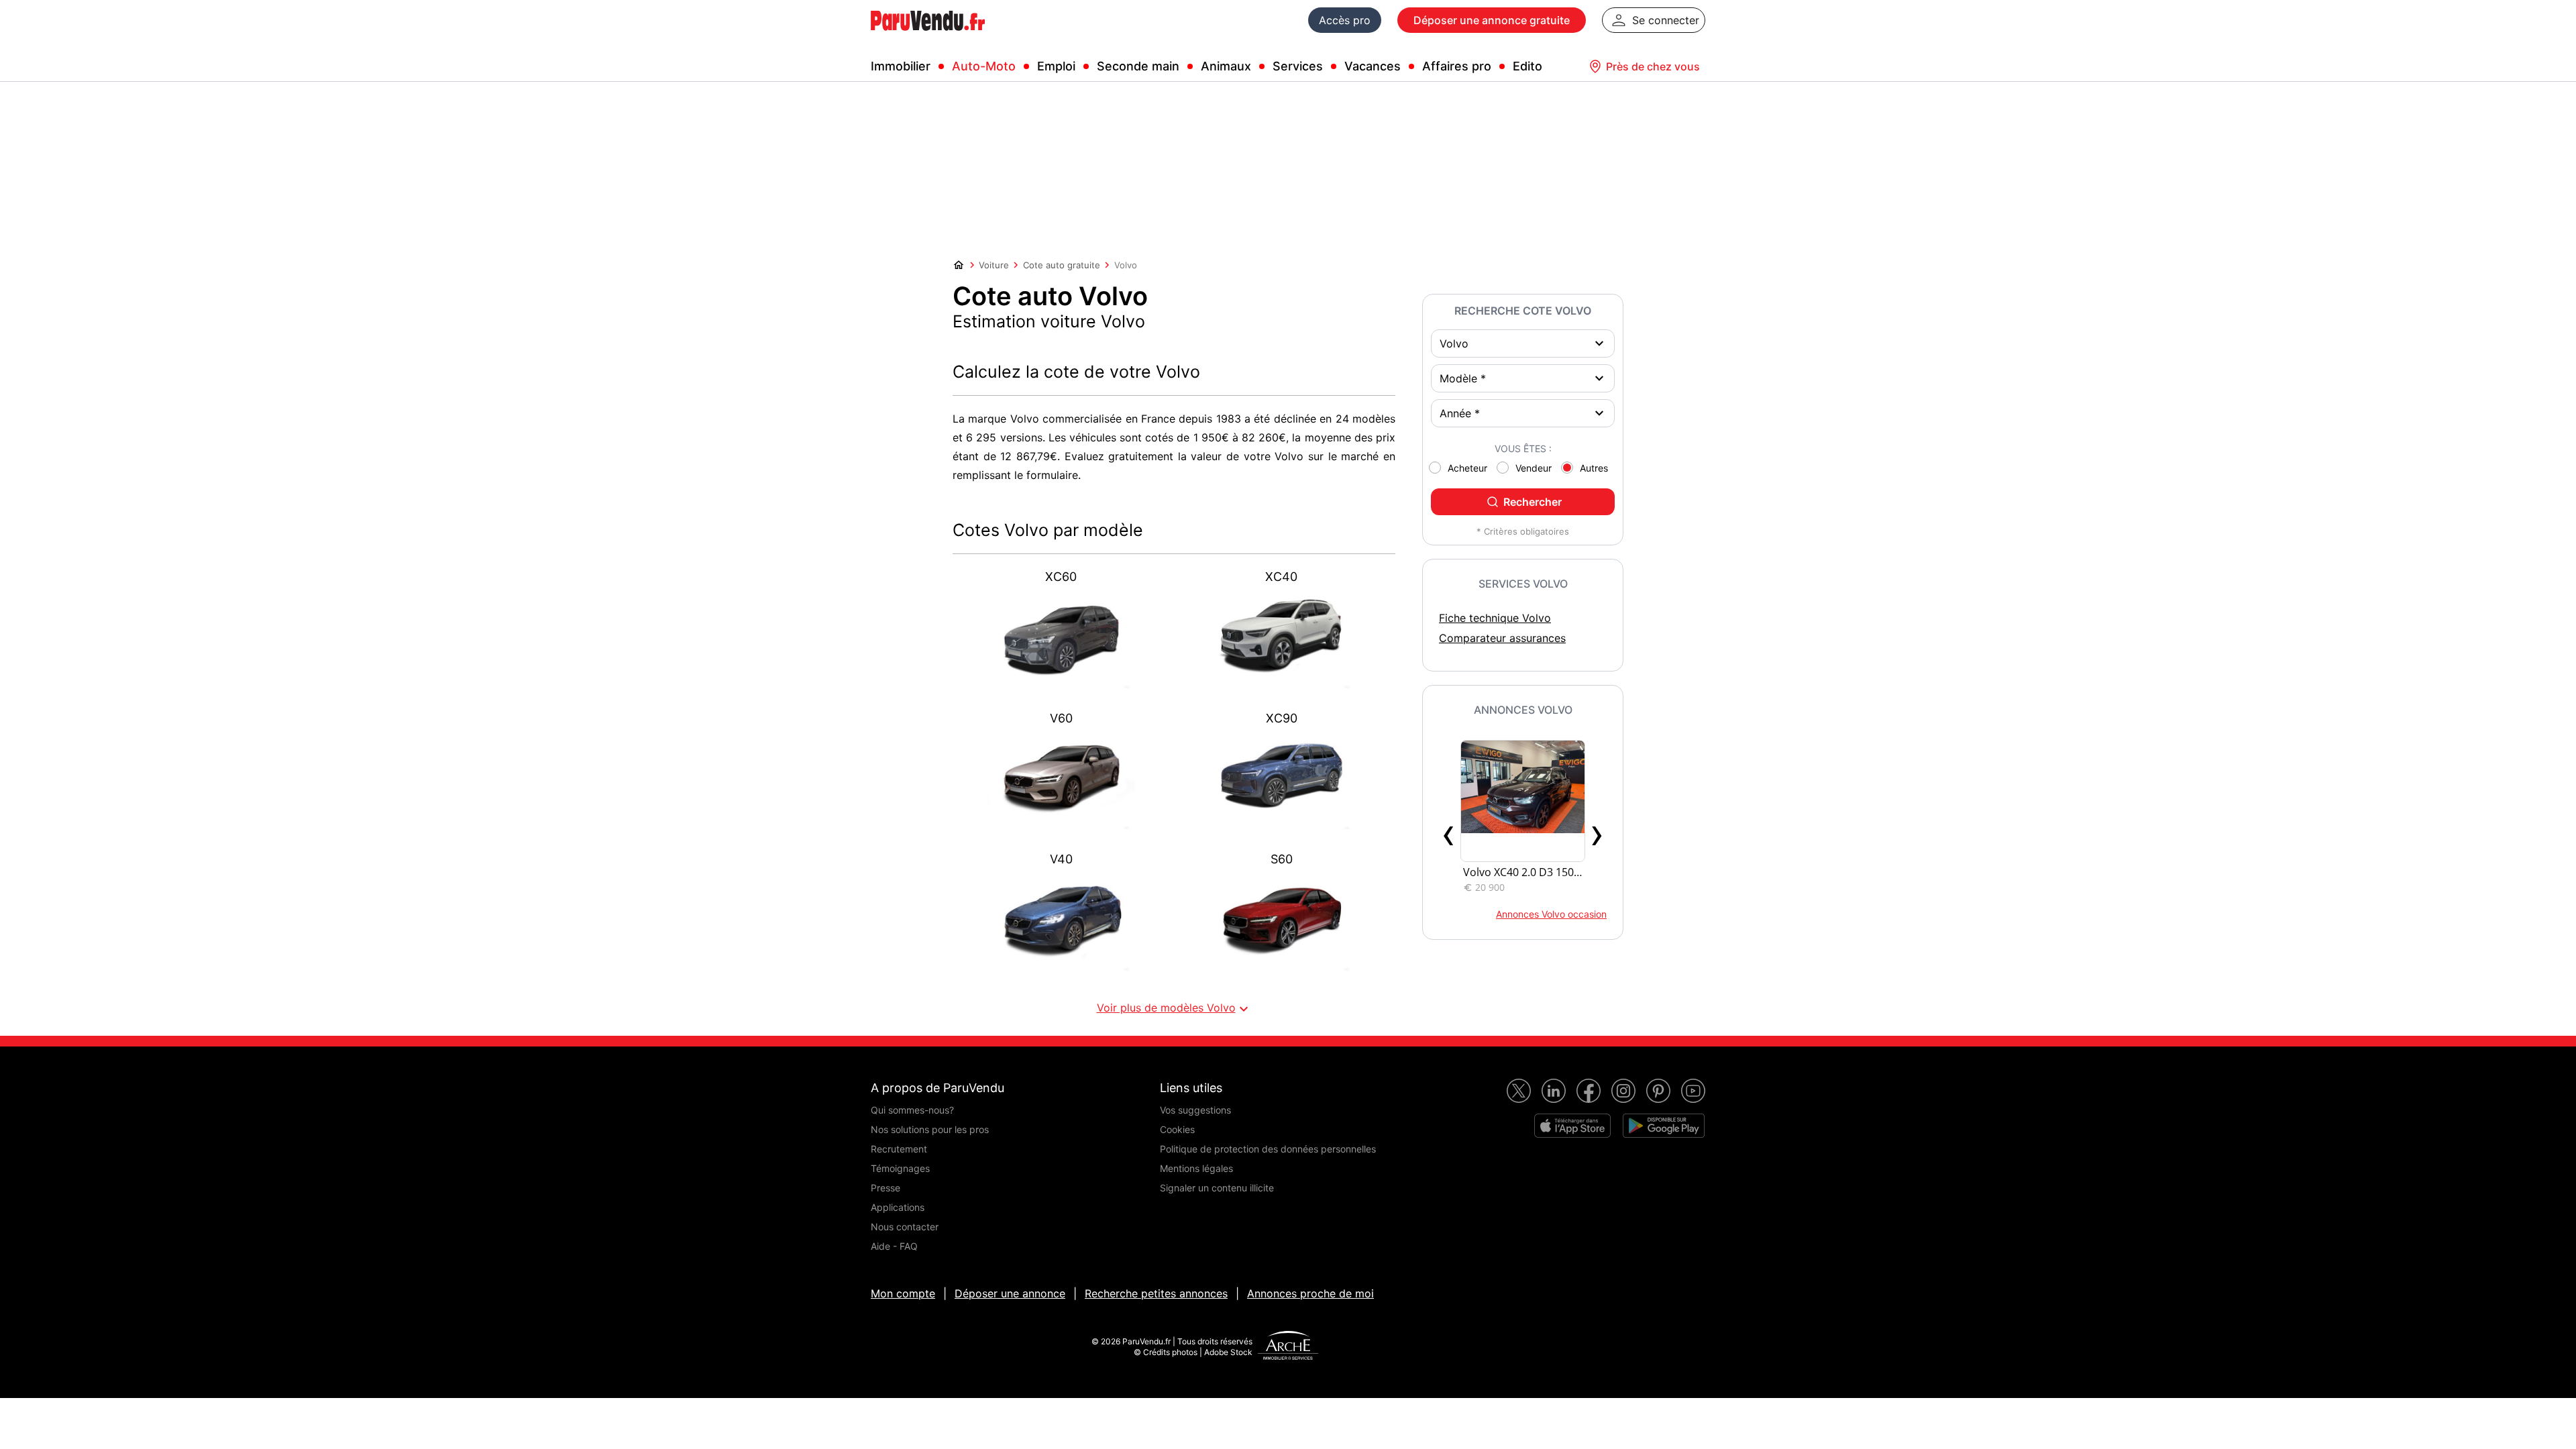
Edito (1527, 66)
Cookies (1177, 1129)
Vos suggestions (1195, 1110)
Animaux (1226, 66)
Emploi (1056, 66)
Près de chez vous (1653, 66)
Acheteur (1467, 468)
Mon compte (903, 1293)
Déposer (1492, 20)
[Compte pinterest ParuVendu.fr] (1658, 1091)
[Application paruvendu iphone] (1572, 1126)
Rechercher (1533, 502)
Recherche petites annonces (1156, 1293)
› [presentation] (1597, 833)
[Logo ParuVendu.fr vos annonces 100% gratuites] (928, 36)
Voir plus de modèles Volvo (1174, 1009)
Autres (1594, 468)
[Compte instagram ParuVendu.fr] (1623, 1091)
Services (1298, 66)
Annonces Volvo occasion (1551, 914)
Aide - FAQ (894, 1246)
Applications (898, 1207)
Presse (885, 1188)
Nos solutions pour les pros (930, 1129)
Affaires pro (1457, 66)
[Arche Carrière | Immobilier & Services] (1288, 1347)
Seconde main (1138, 66)
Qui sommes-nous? (912, 1110)
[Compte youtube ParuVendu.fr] (1693, 1091)
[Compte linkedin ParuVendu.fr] (1554, 1091)
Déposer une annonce (1010, 1293)
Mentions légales (1196, 1168)
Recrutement (899, 1149)
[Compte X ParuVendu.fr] (1519, 1091)
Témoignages (900, 1168)
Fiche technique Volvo (1495, 618)
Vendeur (1534, 468)
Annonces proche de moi (1310, 1293)
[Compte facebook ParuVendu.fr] (1589, 1091)
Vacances (1373, 66)
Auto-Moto (984, 66)
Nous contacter (905, 1227)
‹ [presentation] (1449, 833)
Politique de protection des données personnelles (1268, 1149)
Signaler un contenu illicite (1217, 1188)
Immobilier (901, 66)
